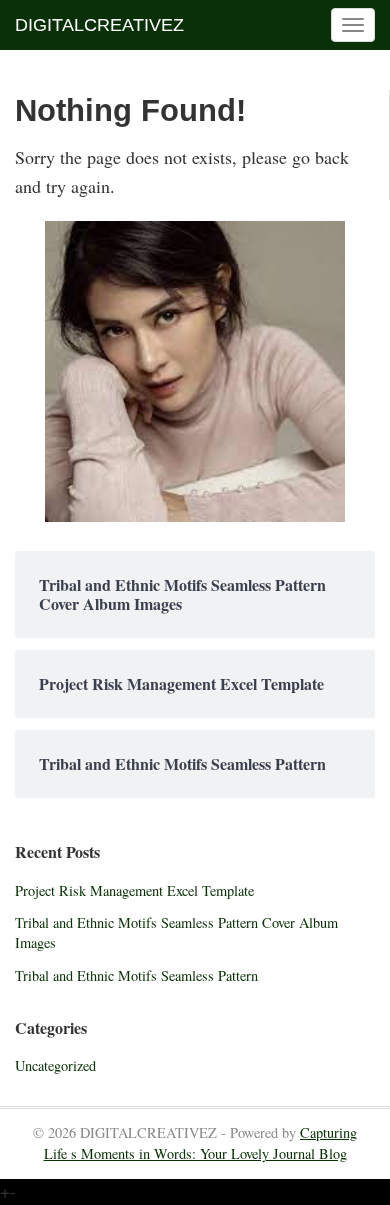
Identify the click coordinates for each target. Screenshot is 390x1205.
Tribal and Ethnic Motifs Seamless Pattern (136, 975)
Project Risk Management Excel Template (134, 890)
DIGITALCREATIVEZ (99, 25)
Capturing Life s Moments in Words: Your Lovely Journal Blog (201, 1143)
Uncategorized (55, 1065)
